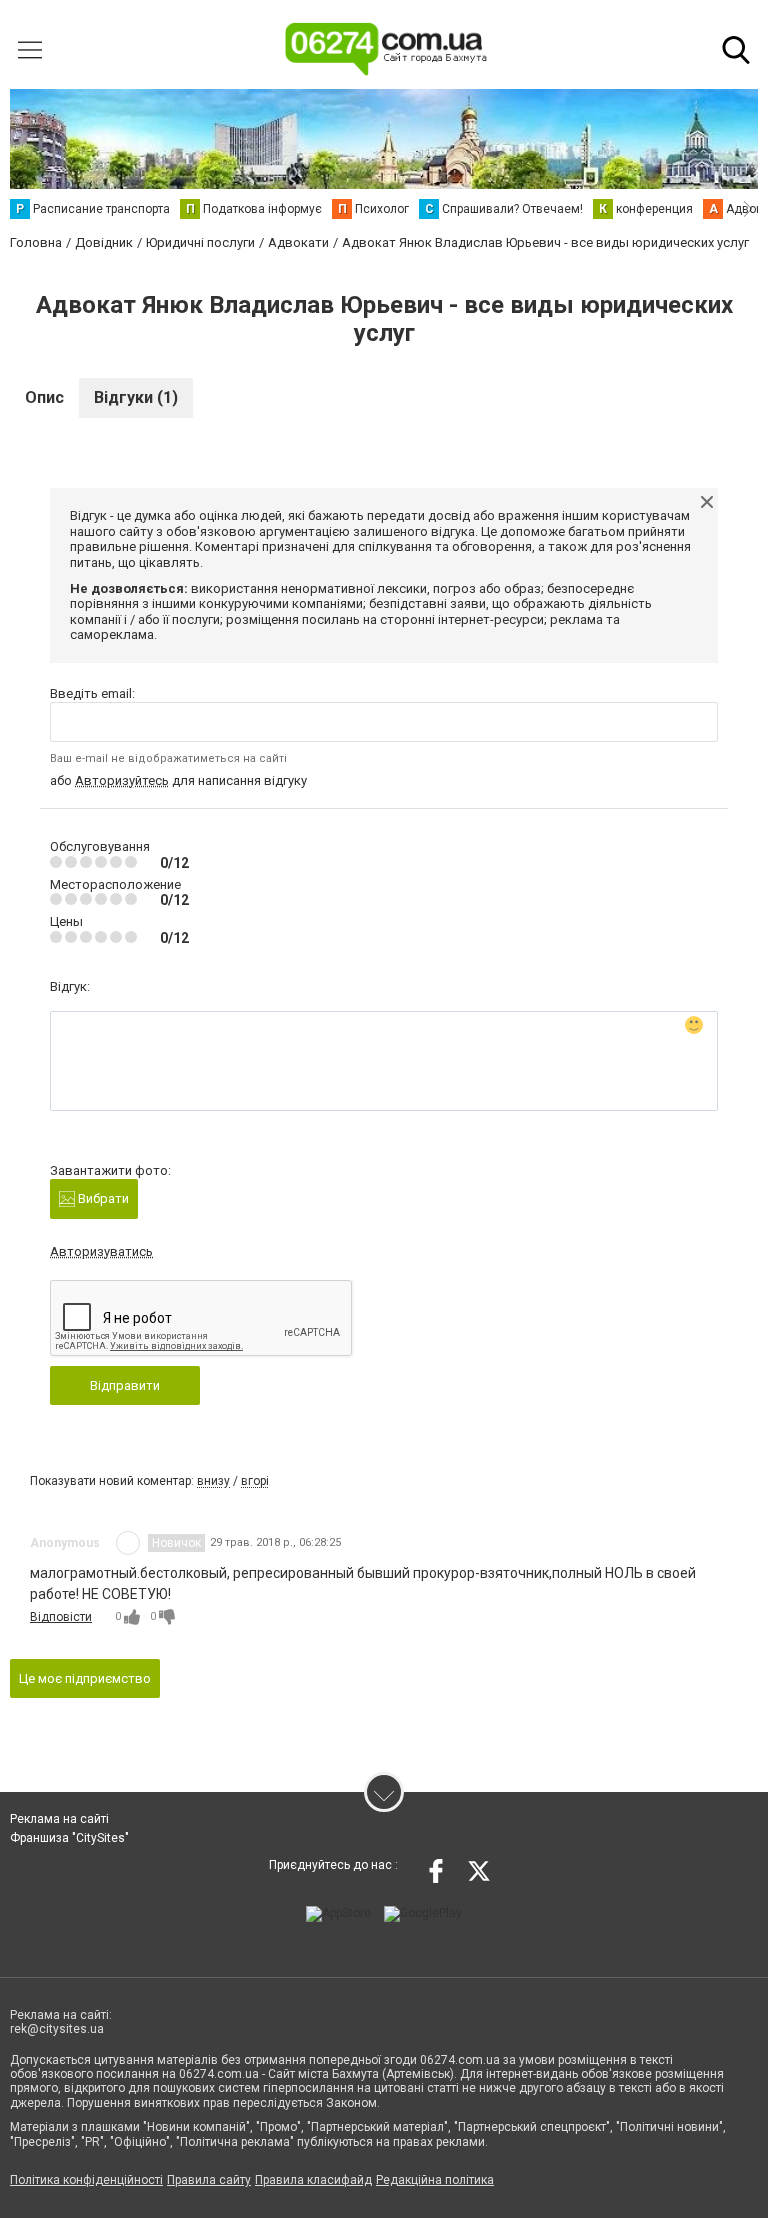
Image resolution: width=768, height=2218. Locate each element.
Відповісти (61, 1617)
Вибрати (102, 1198)
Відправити (125, 1385)
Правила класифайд (313, 2180)
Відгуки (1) (136, 397)
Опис (44, 397)
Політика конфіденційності (86, 2180)
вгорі (255, 1481)
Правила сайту (209, 2180)
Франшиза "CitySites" (69, 1838)
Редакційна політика (435, 2180)
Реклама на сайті (59, 1819)
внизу (213, 1481)
